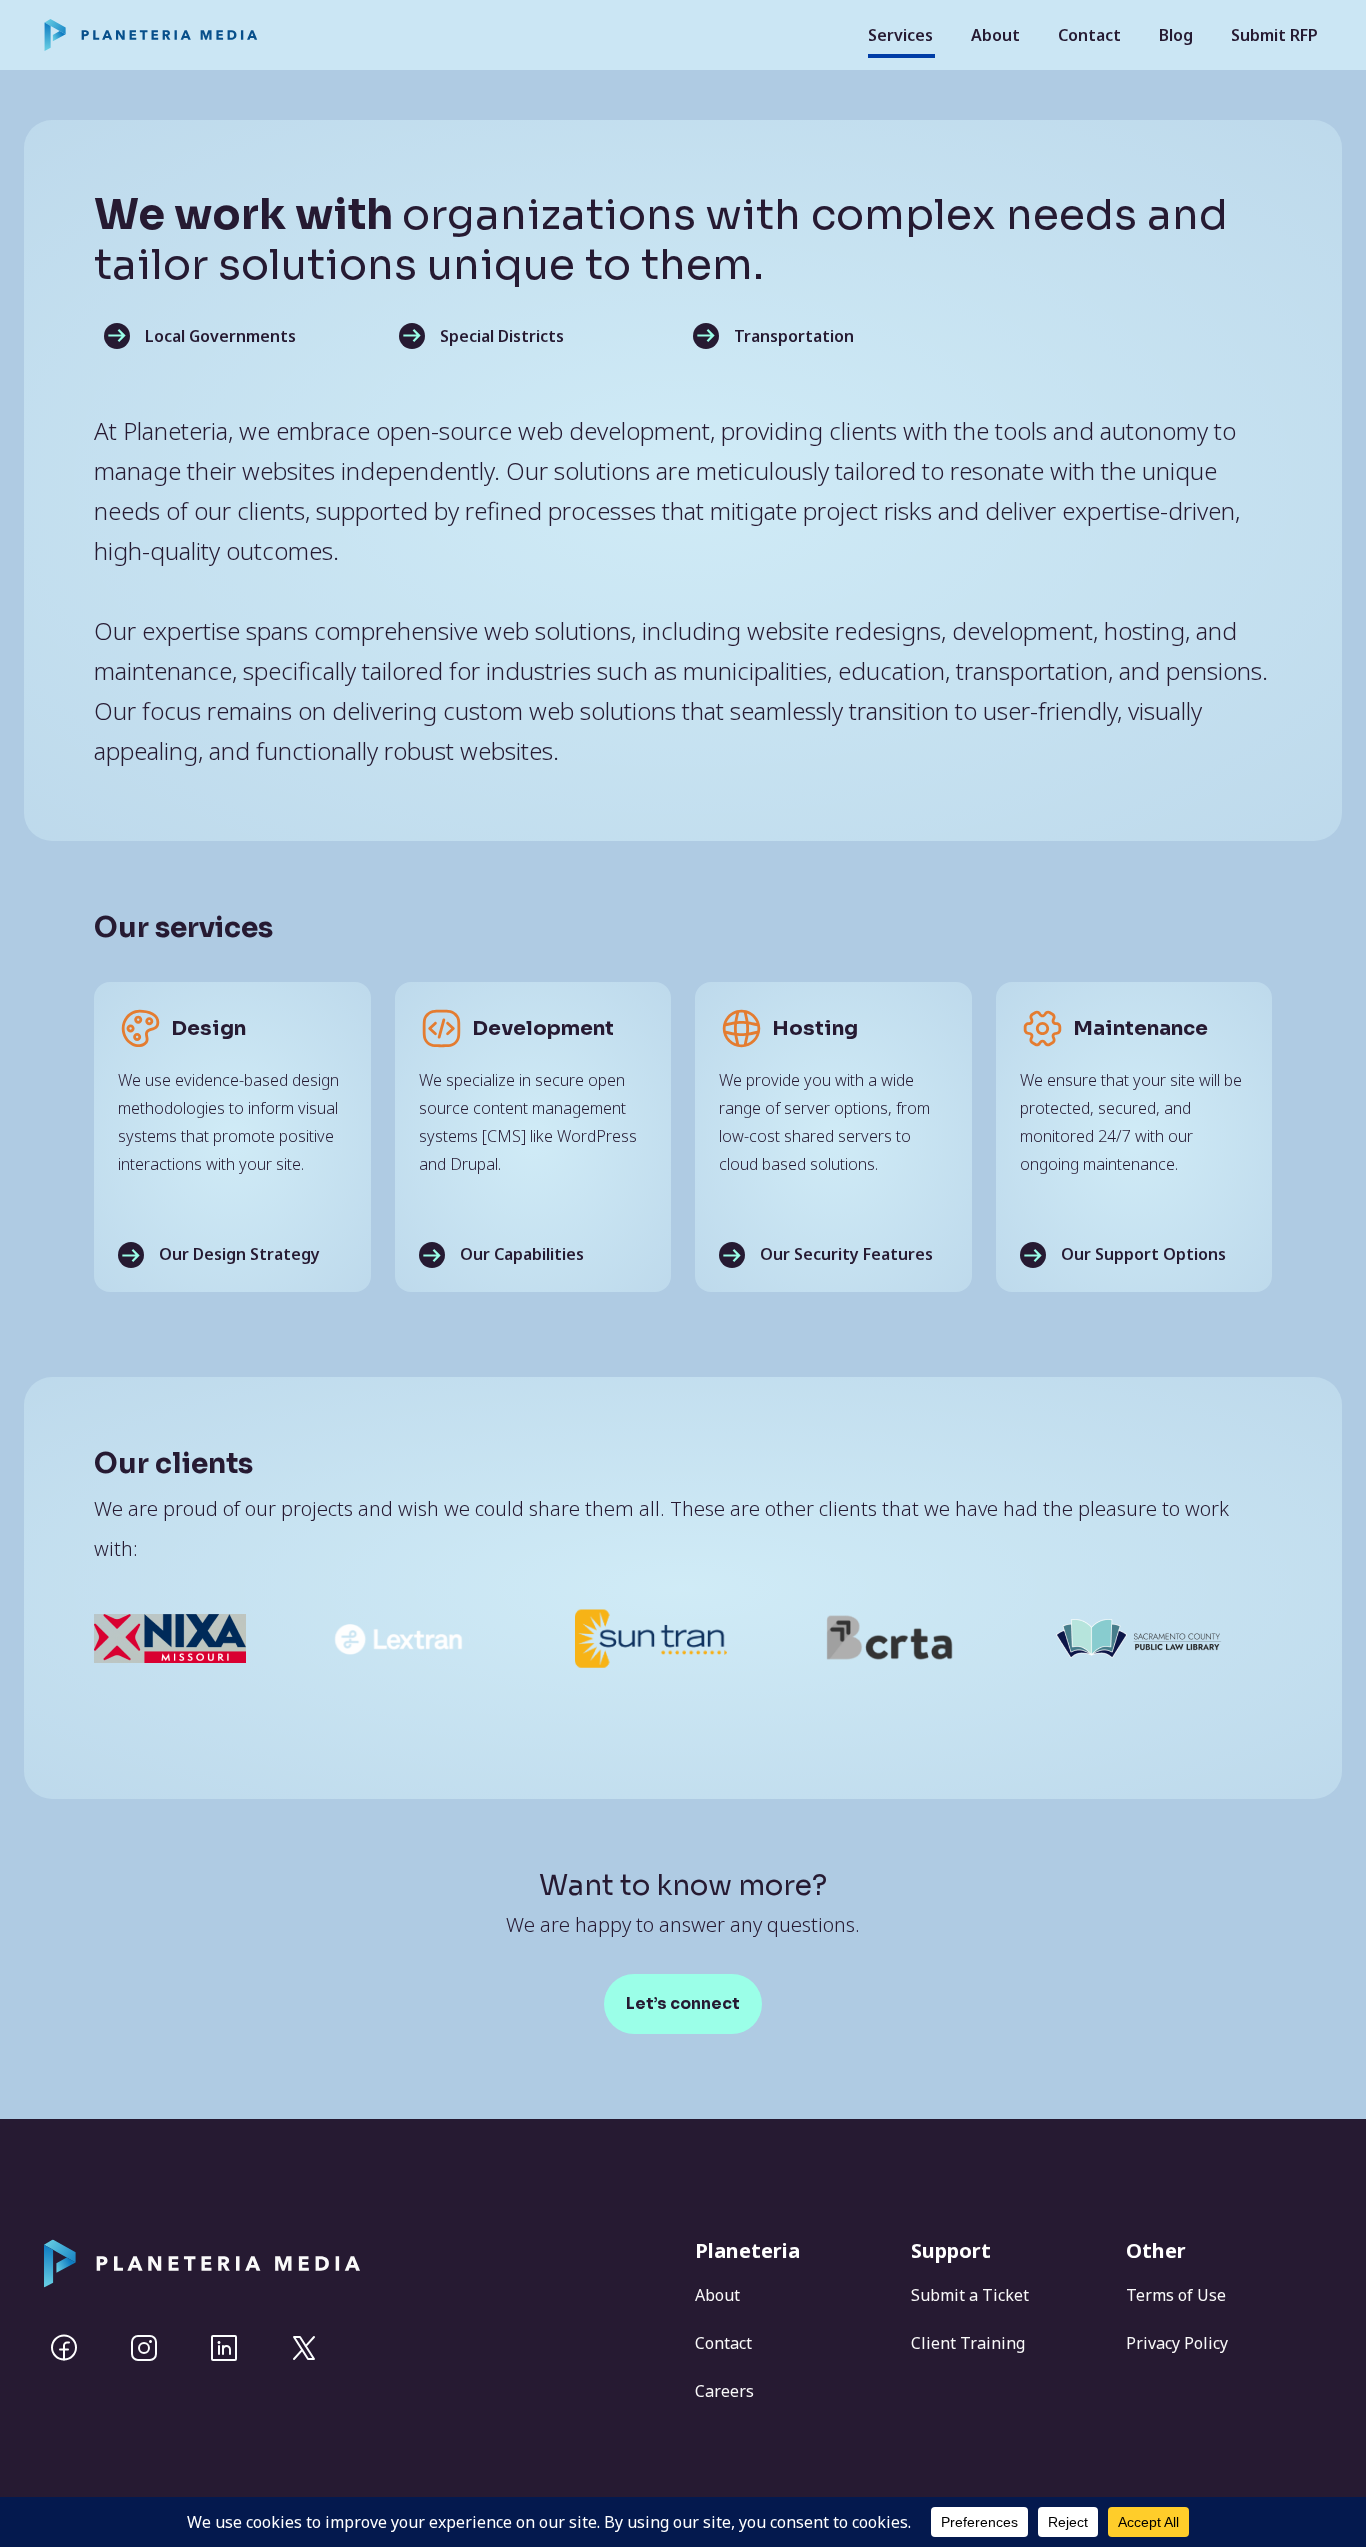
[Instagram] (144, 2348)
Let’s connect (683, 2003)
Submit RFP (1274, 35)
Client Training (968, 2343)
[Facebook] (64, 2348)
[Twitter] (304, 2348)
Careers (724, 2391)
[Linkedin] (224, 2348)
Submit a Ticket (970, 2295)
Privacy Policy (1177, 2343)
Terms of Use (1176, 2295)
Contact (1089, 35)
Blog (1176, 35)
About (995, 35)
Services (900, 35)
